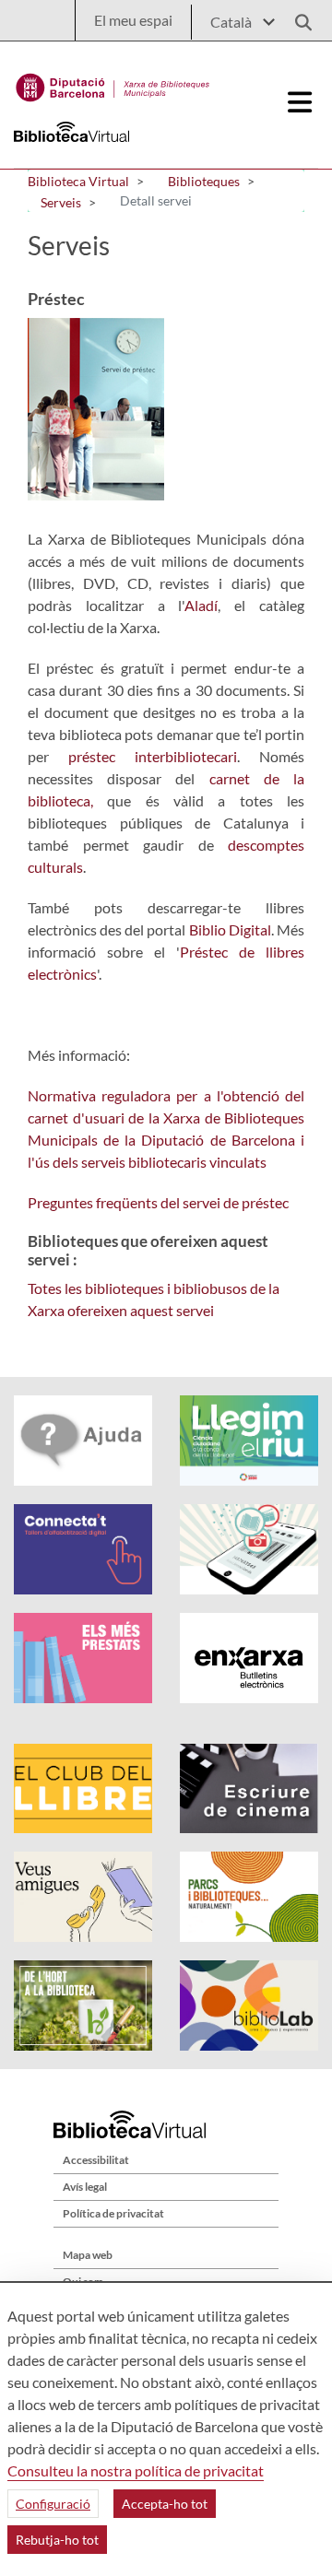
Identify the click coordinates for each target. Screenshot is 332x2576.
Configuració (53, 2504)
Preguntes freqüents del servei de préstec (158, 1202)
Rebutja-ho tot (57, 2540)
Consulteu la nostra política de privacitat (136, 2470)
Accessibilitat (96, 2160)
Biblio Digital (230, 929)
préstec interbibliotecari (153, 756)
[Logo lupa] (297, 17)
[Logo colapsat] (301, 102)
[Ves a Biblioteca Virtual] (113, 83)
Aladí (201, 605)
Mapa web (88, 2255)
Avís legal (85, 2187)
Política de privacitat (113, 2213)
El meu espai (133, 20)
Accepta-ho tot (165, 2504)
